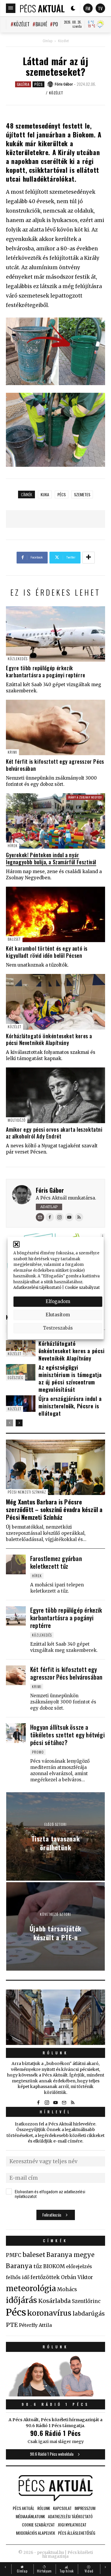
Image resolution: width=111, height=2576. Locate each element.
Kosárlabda (54, 2301)
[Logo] (42, 8)
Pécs (38, 84)
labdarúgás (89, 2314)
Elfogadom (58, 1301)
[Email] (40, 1217)
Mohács (67, 2289)
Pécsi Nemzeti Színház (27, 1492)
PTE (12, 2325)
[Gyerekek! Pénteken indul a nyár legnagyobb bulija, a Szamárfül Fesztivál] (55, 821)
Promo (38, 1752)
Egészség (16, 1377)
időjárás (21, 2300)
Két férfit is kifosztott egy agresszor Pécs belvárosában (55, 765)
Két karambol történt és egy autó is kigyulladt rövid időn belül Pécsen (47, 952)
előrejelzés (79, 2266)
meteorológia (31, 2288)
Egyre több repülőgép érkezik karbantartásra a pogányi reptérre (46, 671)
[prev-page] (10, 1423)
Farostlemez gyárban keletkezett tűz (56, 1562)
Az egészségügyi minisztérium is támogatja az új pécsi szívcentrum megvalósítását (70, 1378)
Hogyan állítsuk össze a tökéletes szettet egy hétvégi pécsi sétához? (67, 1735)
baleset (34, 2255)
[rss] (73, 2103)
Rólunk (56, 2053)
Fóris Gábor (50, 1190)
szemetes (82, 494)
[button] (16, 1244)
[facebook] (38, 2103)
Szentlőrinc (86, 2301)
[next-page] (19, 1423)
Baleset (14, 939)
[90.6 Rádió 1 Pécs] (55, 2395)
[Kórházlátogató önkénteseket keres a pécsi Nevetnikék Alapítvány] (55, 1002)
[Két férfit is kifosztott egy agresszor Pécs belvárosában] (55, 727)
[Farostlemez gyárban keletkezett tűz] (16, 1564)
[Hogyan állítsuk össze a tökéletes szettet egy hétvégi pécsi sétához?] (16, 1733)
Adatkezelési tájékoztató (37, 1288)
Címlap (48, 41)
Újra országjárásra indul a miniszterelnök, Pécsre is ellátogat (70, 1406)
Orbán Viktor (77, 2277)
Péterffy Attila (35, 2325)
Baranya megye (70, 2255)
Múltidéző (17, 1120)
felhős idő (18, 2277)
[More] (89, 558)
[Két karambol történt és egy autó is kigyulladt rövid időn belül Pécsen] (55, 914)
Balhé (41, 24)
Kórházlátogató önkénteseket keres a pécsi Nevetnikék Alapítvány (49, 1039)
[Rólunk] (55, 2017)
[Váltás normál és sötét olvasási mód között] (73, 8)
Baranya (19, 2266)
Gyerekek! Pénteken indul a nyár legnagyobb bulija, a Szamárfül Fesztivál (51, 858)
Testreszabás (58, 1328)
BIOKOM (54, 2266)
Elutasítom (58, 1315)
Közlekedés (18, 659)
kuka (45, 494)
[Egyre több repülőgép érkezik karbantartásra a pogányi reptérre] (55, 634)
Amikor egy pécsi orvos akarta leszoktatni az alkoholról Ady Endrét (54, 1133)
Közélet (22, 24)
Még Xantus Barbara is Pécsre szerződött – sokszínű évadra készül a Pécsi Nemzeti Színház (54, 1509)
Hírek (13, 846)
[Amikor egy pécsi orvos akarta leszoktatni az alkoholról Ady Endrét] (55, 1095)
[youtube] (56, 2103)
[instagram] (47, 2103)
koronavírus (49, 2313)
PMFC (14, 2255)
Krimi (12, 752)
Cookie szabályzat (82, 1288)
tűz (38, 2266)
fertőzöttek (45, 2277)
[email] (64, 2103)
